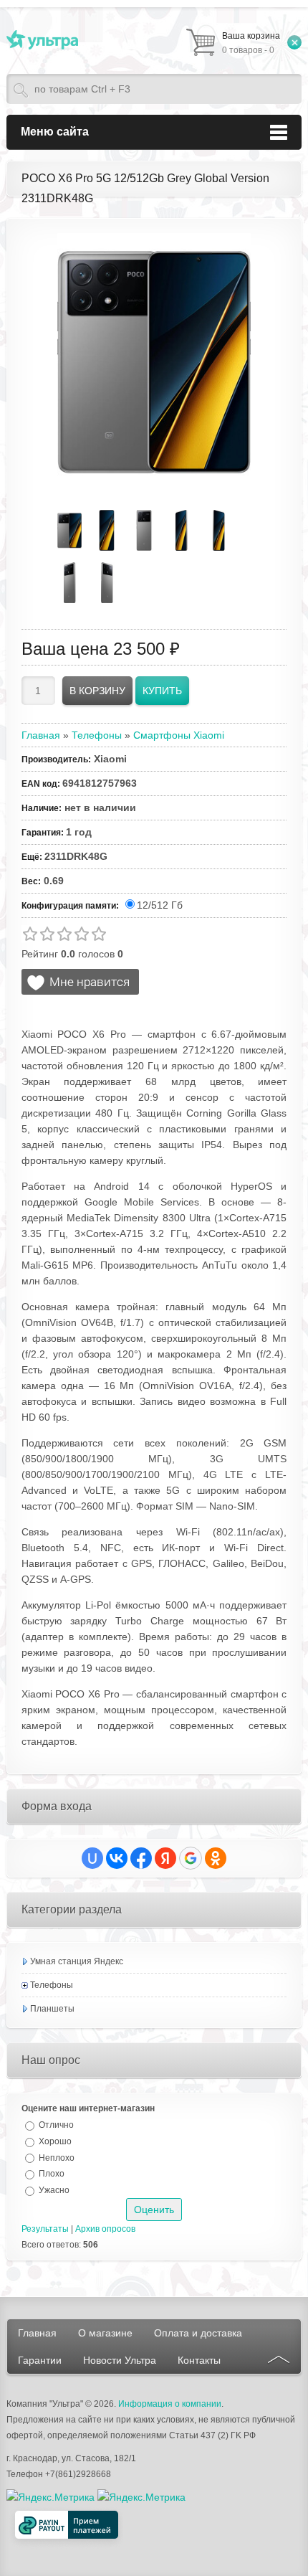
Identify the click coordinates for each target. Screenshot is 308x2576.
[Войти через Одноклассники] (216, 1858)
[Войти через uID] (92, 1858)
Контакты (199, 2360)
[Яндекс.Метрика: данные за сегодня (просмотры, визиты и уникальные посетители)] (141, 2497)
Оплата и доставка (198, 2333)
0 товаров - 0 (251, 43)
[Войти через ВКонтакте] (117, 1858)
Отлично (56, 2125)
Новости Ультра (120, 2360)
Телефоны (52, 1985)
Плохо (52, 2174)
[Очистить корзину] (294, 42)
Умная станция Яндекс (77, 1961)
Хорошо (55, 2141)
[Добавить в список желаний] (80, 982)
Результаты (45, 2229)
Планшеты (52, 2009)
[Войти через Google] (191, 1858)
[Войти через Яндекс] (165, 1858)
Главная (37, 2333)
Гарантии (40, 2360)
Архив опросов (105, 2229)
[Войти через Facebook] (141, 1858)
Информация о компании (170, 2404)
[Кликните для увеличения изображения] (154, 362)
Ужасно (54, 2190)
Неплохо (57, 2157)
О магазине (105, 2333)
